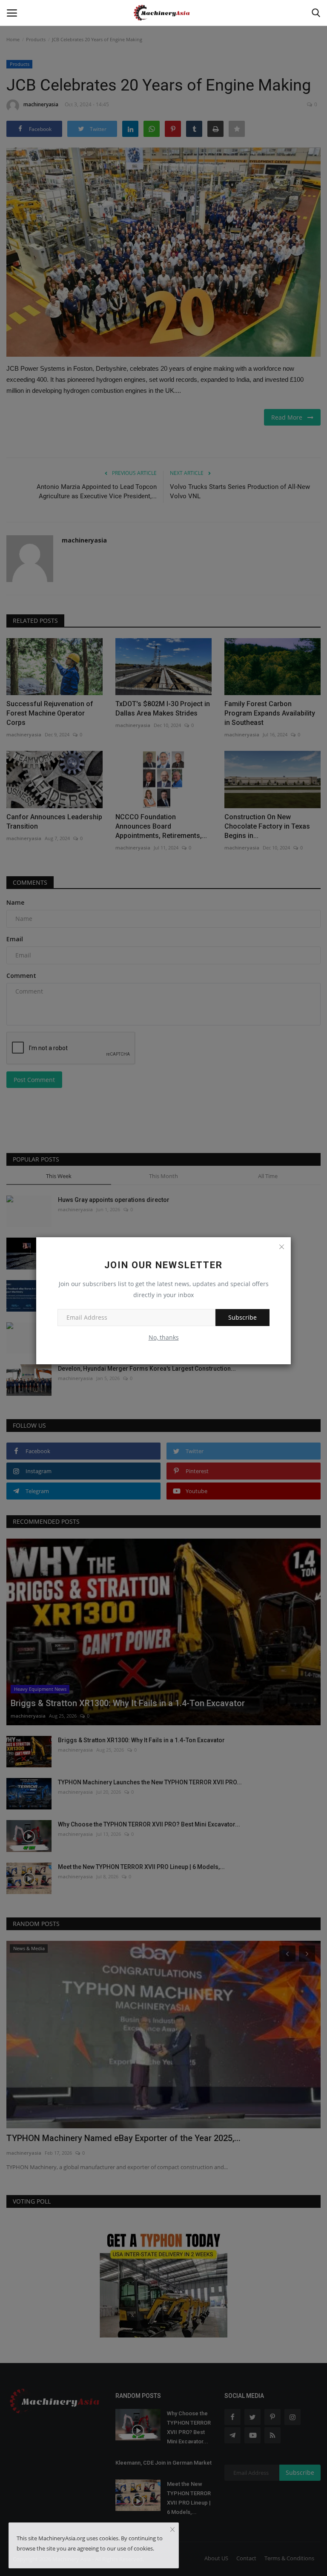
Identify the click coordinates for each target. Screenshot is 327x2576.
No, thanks (164, 1337)
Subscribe (242, 1317)
